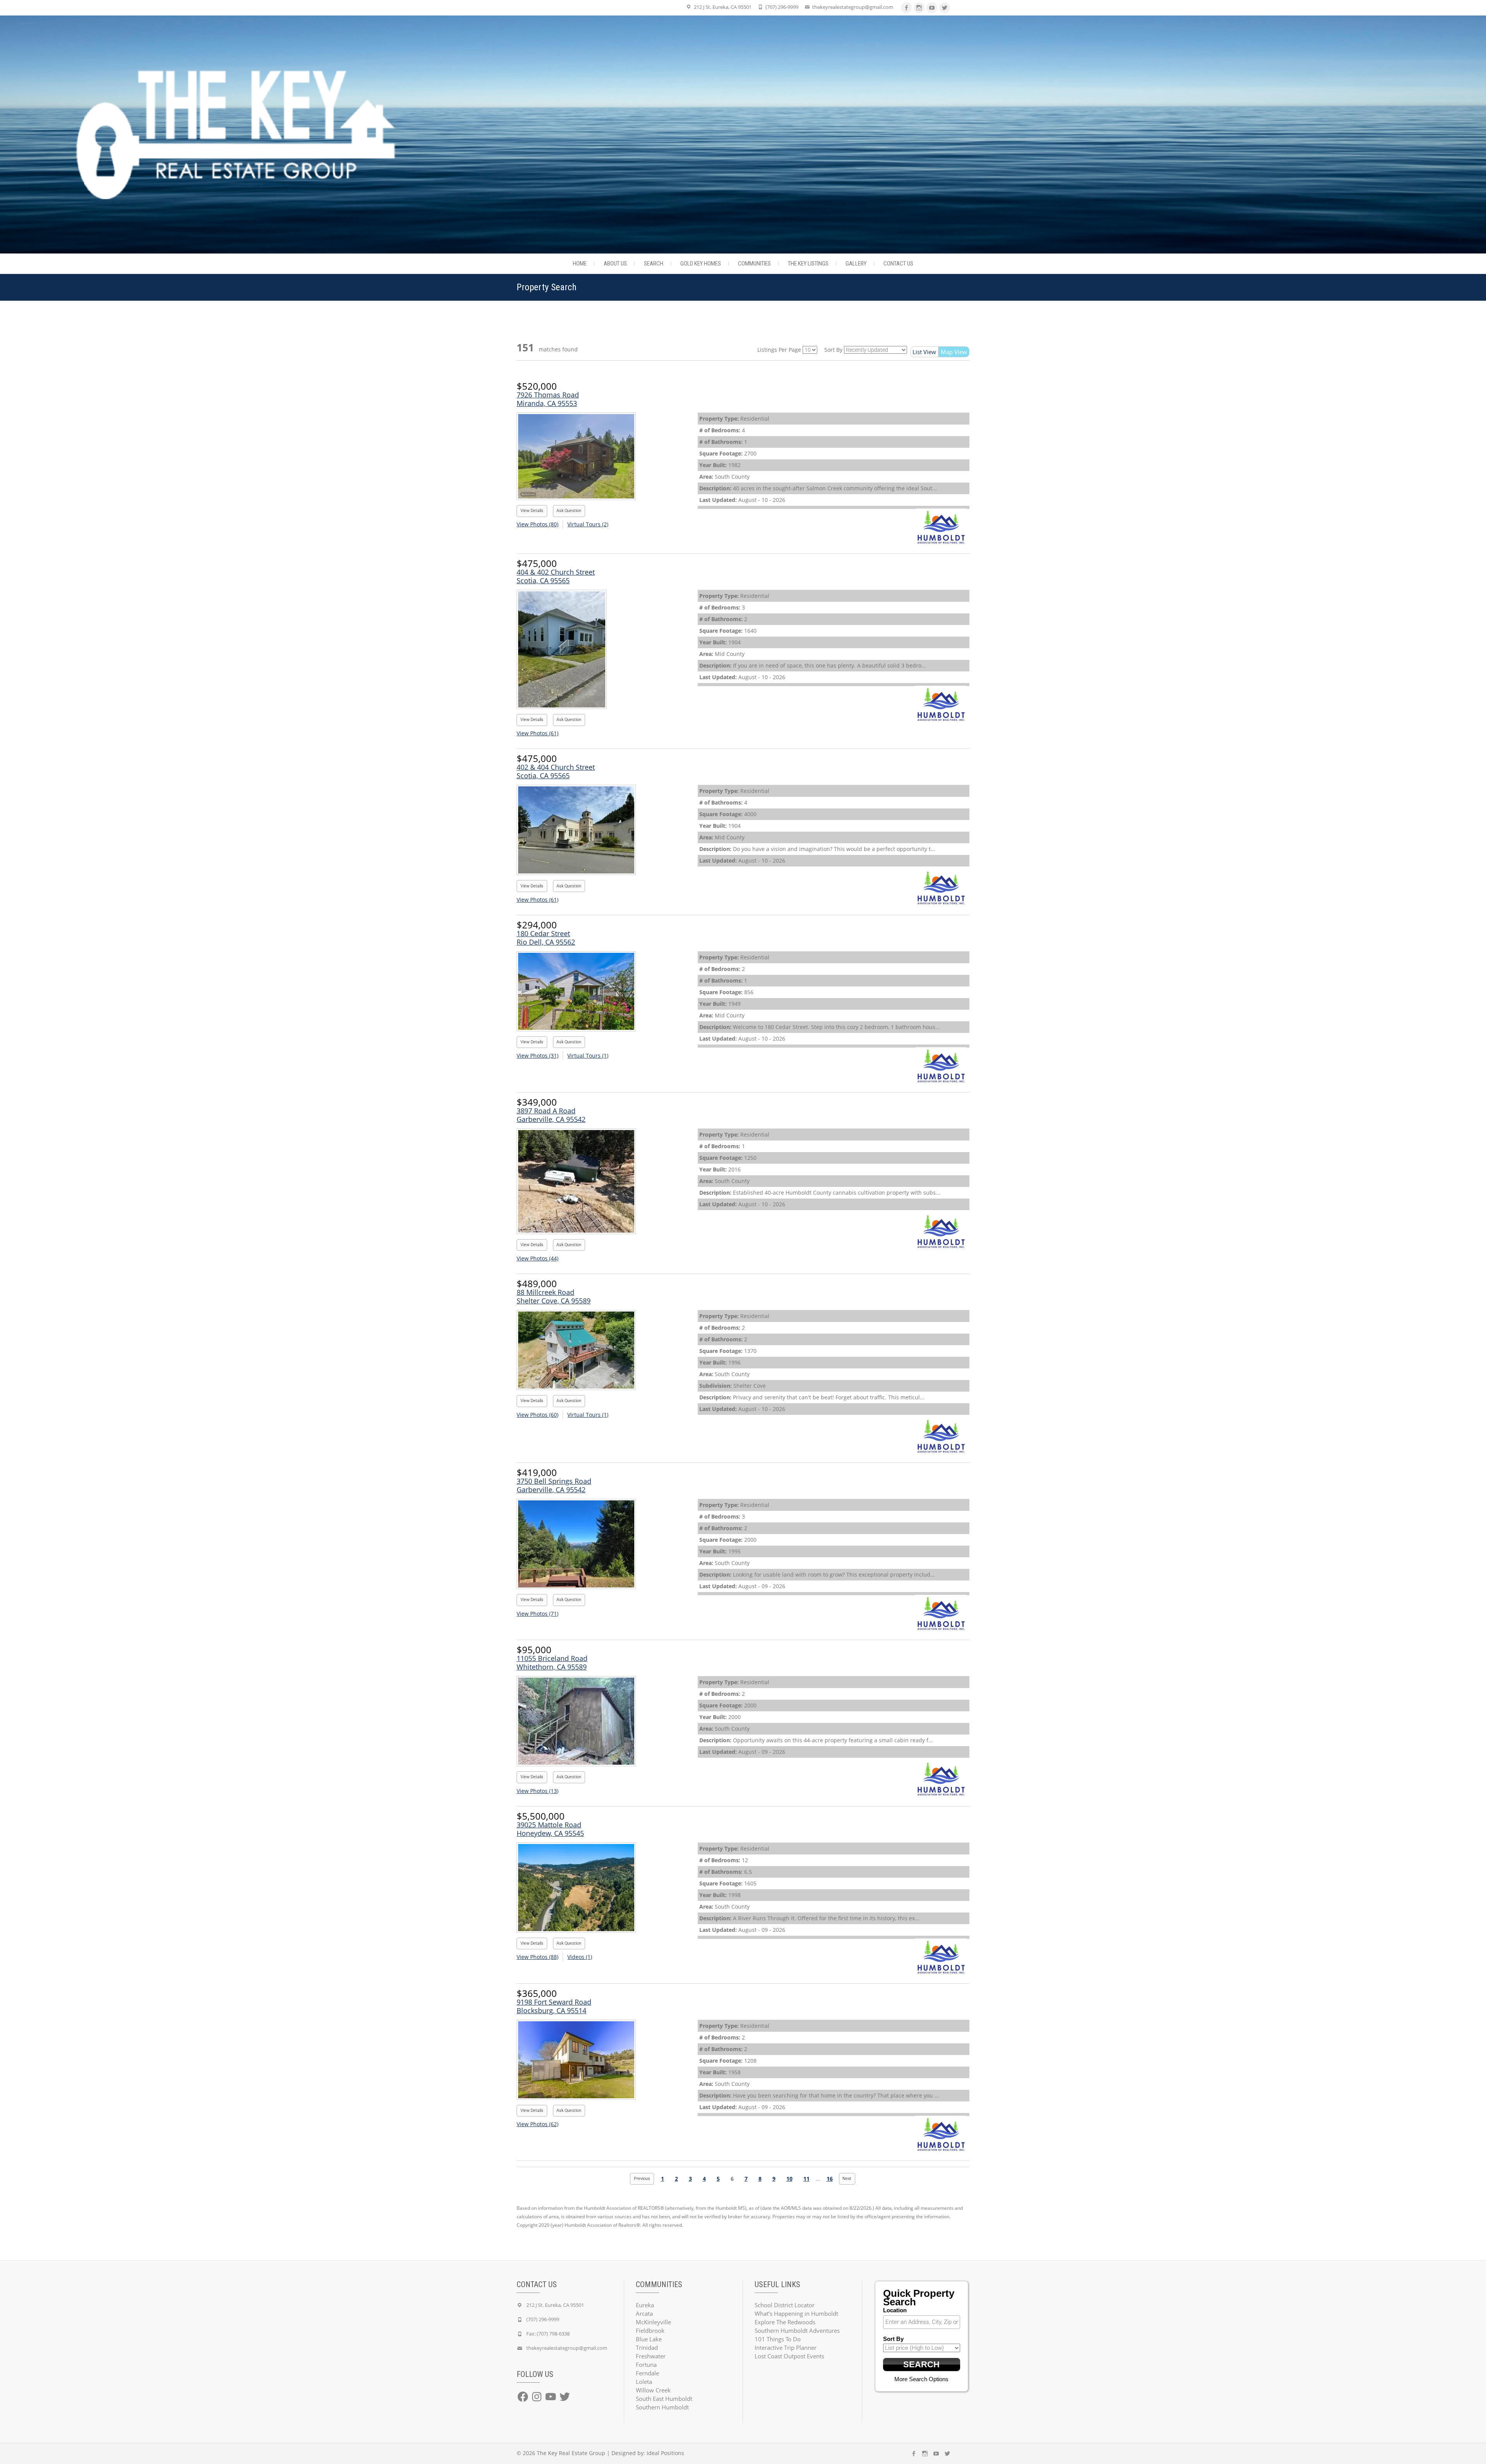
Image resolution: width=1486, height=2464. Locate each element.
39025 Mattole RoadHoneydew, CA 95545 (550, 1829)
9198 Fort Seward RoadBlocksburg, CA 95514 (554, 2006)
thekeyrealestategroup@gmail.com (853, 7)
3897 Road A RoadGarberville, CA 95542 (551, 1115)
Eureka (645, 2305)
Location (895, 2310)
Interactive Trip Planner (786, 2348)
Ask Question (569, 511)
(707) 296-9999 (782, 7)
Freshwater (651, 2356)
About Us (615, 264)
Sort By (833, 350)
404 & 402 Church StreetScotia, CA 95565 (556, 576)
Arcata (644, 2313)
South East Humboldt (664, 2399)
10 (789, 2179)
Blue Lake (649, 2339)
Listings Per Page (779, 350)
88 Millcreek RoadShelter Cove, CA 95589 (554, 1296)
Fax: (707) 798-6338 (548, 2334)
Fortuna (646, 2365)
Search (654, 264)
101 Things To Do (778, 2339)
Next (847, 2179)
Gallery (856, 264)
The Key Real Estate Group (571, 2453)
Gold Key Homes (701, 264)
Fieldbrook (650, 2330)
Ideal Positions (665, 2453)
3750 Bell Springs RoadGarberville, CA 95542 (554, 1485)
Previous (642, 2179)
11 (806, 2179)
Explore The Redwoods (785, 2322)
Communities (754, 264)
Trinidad (647, 2348)
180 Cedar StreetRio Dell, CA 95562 (546, 938)
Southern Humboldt (662, 2407)
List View (924, 352)
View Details (532, 511)
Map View (954, 352)
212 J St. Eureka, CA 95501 (723, 7)
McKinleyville (653, 2322)
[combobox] (922, 2322)
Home (580, 264)
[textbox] (924, 2322)
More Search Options (921, 2379)
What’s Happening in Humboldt (796, 2313)
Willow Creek (653, 2390)
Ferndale (647, 2373)
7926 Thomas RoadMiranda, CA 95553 (548, 399)
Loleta (644, 2382)
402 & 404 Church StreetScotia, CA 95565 (556, 771)
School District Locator (785, 2305)
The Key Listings (808, 264)
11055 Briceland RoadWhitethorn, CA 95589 (552, 1663)
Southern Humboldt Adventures (797, 2330)
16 (830, 2179)
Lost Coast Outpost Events (789, 2356)
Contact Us (898, 264)
